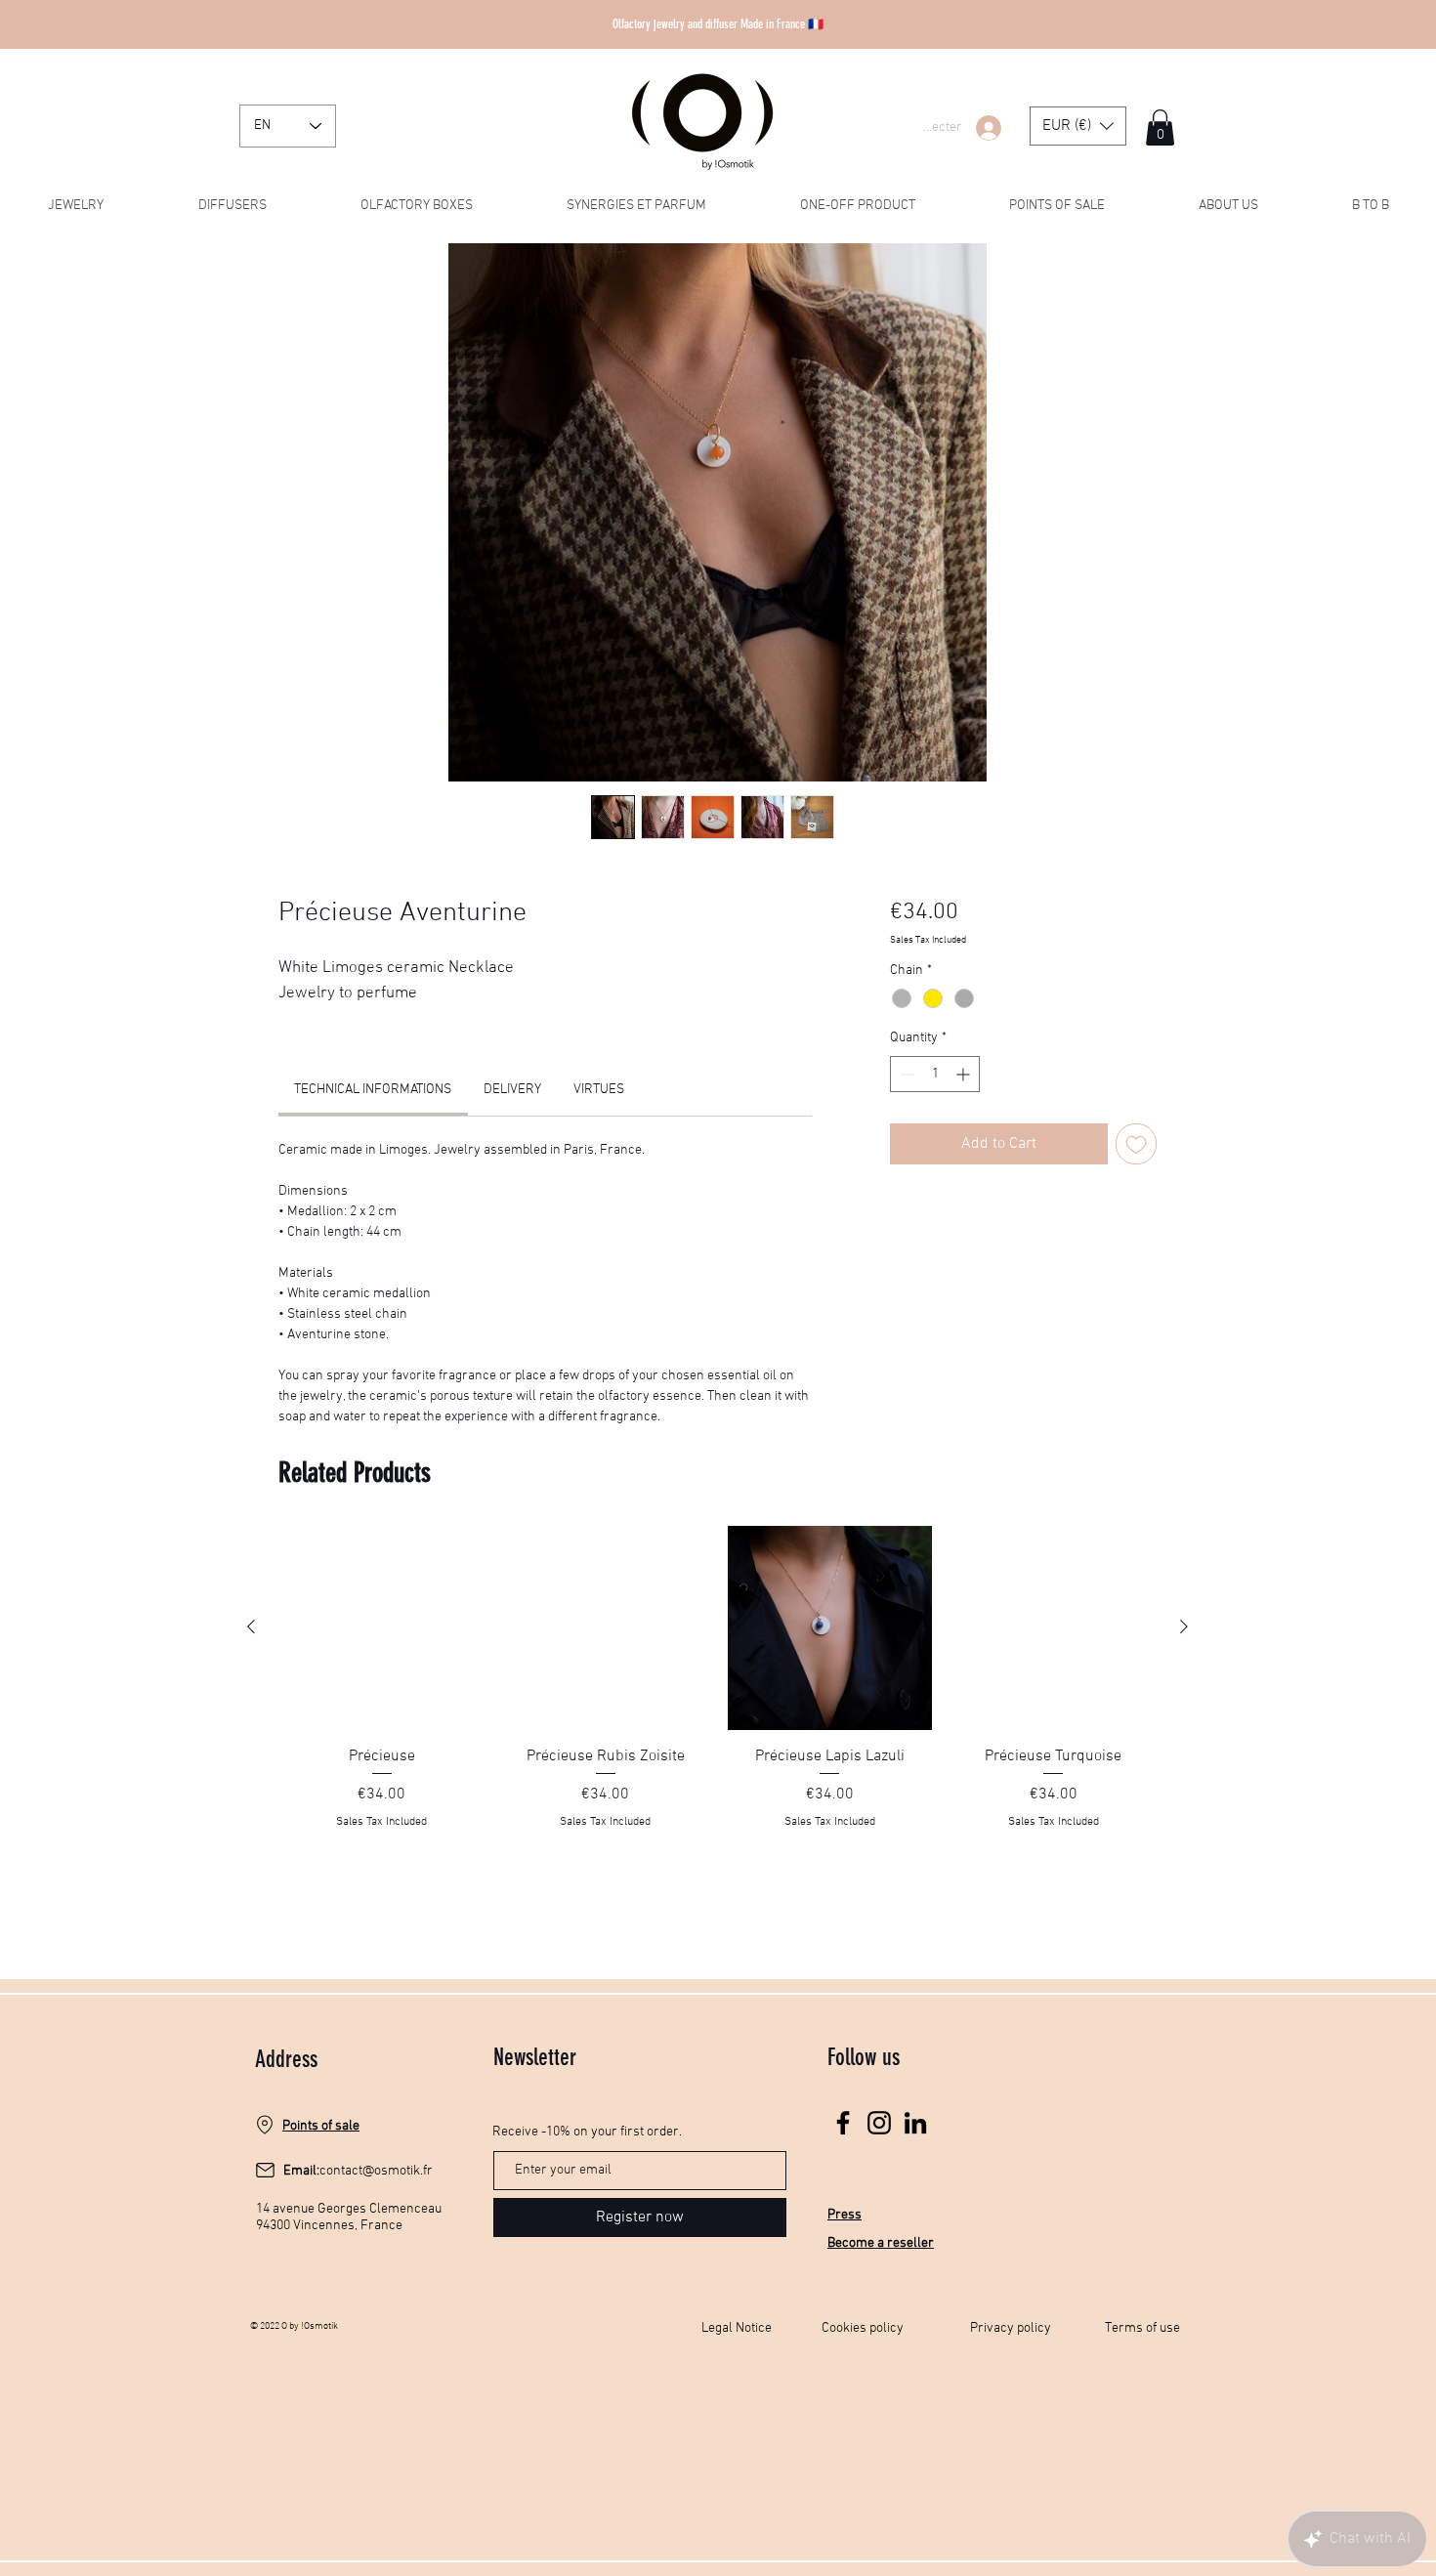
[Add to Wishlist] (1136, 1144)
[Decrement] (905, 1074)
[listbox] (1078, 126)
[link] (373, 1090)
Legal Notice (737, 2328)
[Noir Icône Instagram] (879, 2123)
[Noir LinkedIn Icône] (915, 2123)
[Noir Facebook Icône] (843, 2123)
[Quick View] (381, 1628)
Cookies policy (863, 2328)
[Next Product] (1184, 1626)
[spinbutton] (935, 1074)
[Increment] (965, 1074)
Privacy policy (1011, 2328)
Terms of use (1142, 2328)
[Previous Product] (251, 1626)
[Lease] (265, 2125)
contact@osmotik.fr (376, 2171)
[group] (718, 1700)
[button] (1078, 126)
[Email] (265, 2171)
